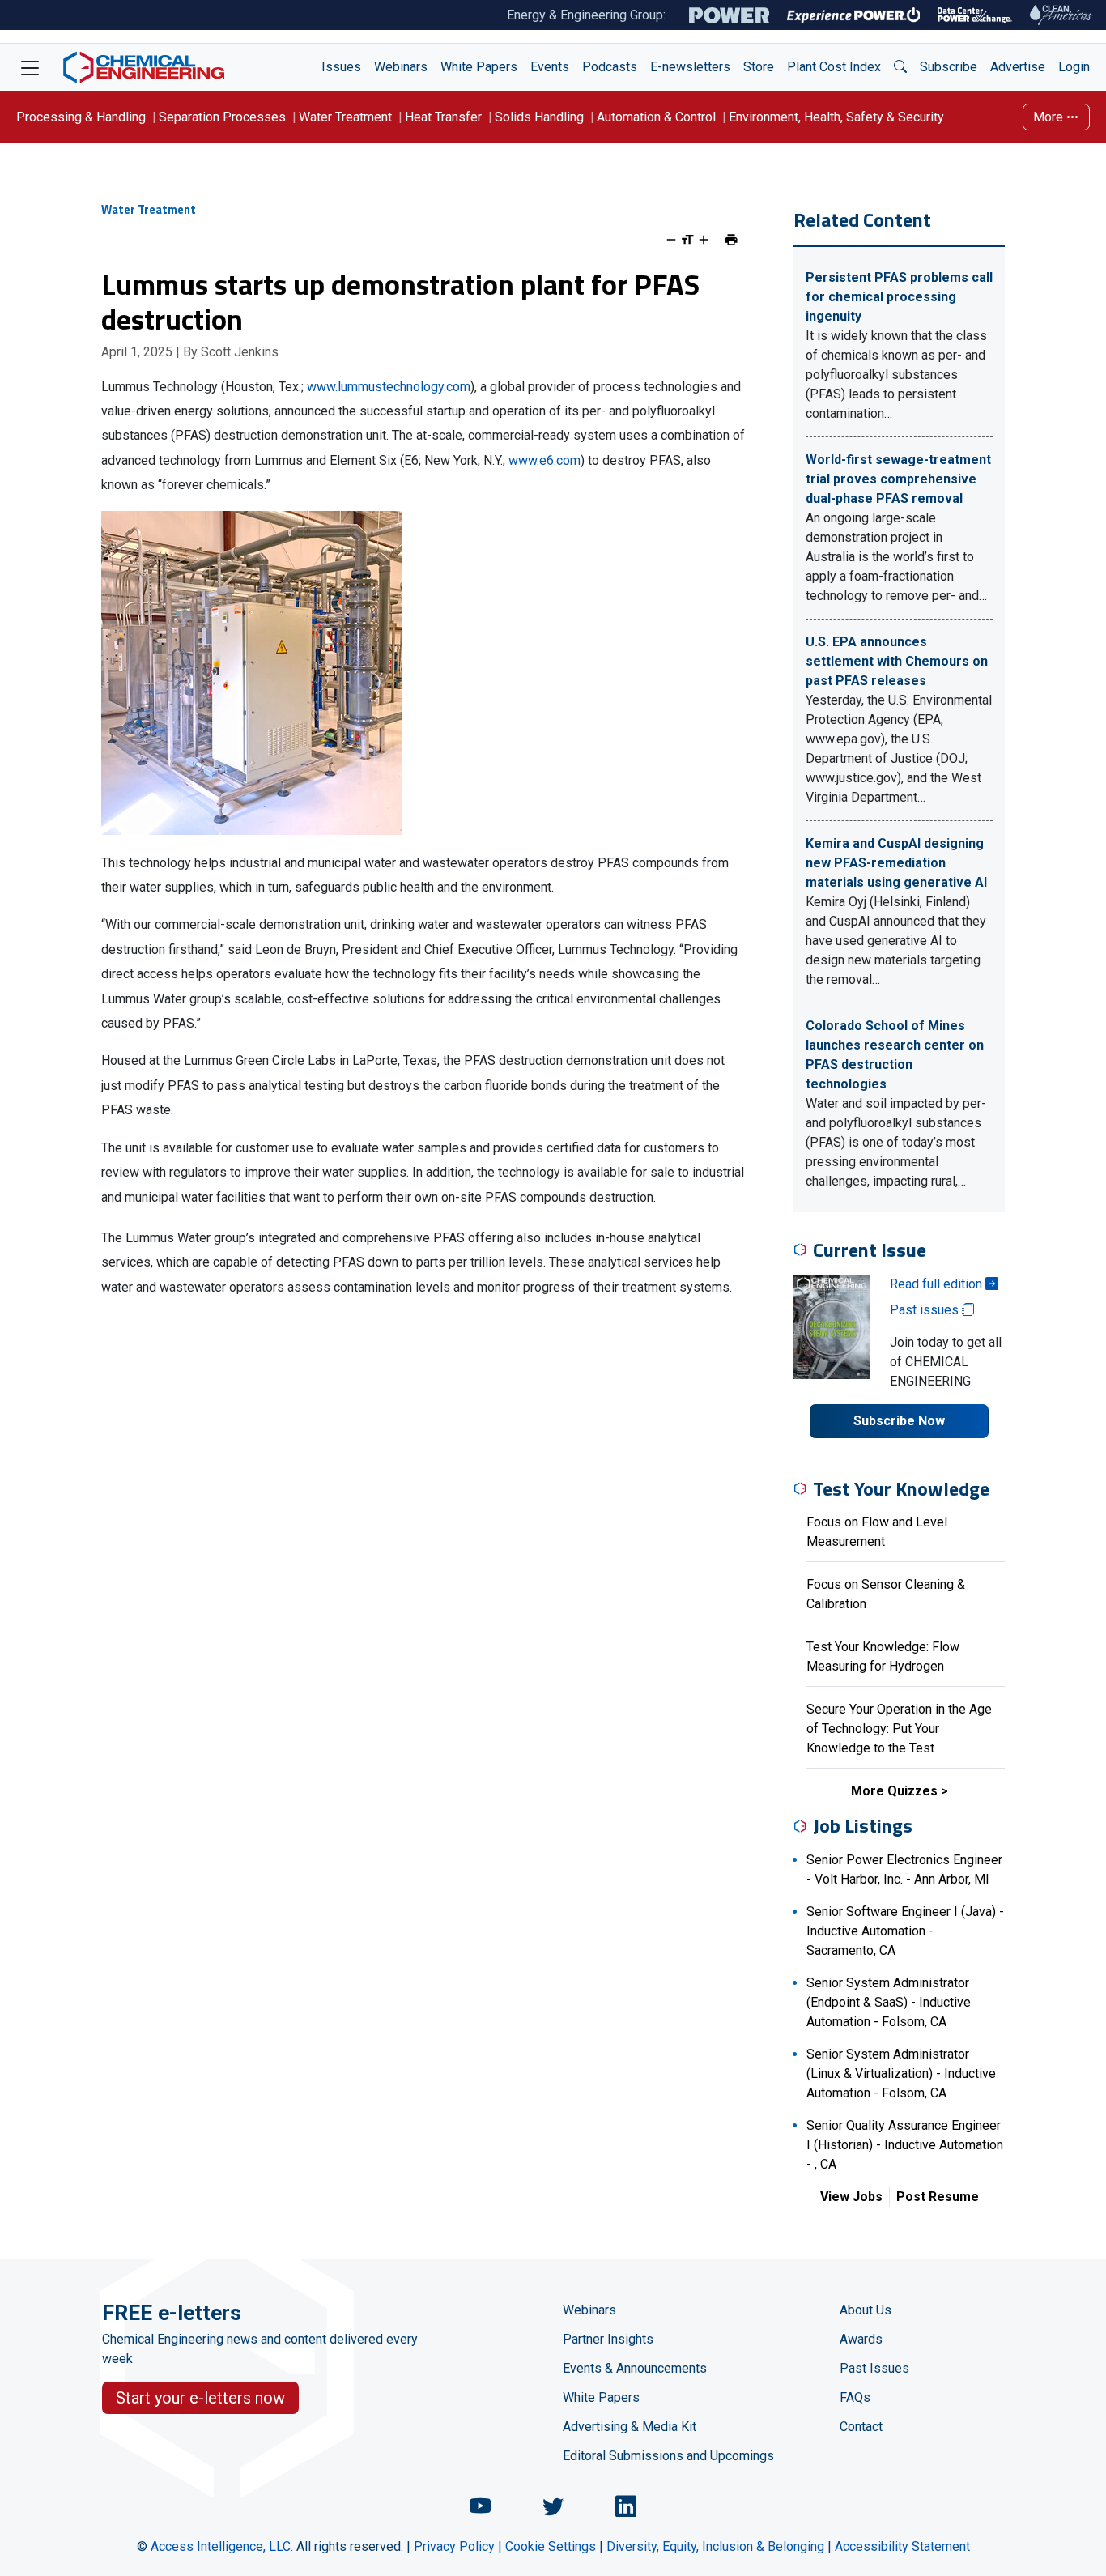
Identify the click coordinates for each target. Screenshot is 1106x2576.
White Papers (479, 67)
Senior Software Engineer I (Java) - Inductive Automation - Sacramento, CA (905, 1931)
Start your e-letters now (200, 2398)
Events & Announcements (635, 2368)
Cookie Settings (551, 2546)
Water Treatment (345, 117)
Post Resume (938, 2197)
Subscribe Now (899, 1421)
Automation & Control (656, 117)
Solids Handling (539, 117)
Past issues (926, 1310)
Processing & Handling (81, 117)
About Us (866, 2310)
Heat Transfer (443, 117)
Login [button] (1074, 67)
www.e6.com (544, 460)
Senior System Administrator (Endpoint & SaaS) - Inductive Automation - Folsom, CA (889, 2002)
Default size (687, 240)
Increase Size (704, 240)
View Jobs (851, 2197)
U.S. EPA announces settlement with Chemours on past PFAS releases (897, 661)
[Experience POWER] (854, 15)
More (1050, 117)
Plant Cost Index (834, 67)
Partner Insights (608, 2339)
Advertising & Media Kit (630, 2427)
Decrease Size (671, 240)
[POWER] (729, 15)
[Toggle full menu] (30, 67)
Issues (341, 67)
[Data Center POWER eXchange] (975, 15)
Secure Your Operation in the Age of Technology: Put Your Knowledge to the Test (899, 1729)
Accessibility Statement (902, 2546)
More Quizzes (894, 1791)
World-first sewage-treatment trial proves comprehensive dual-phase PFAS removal (898, 479)
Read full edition (938, 1284)
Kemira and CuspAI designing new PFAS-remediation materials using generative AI (896, 863)
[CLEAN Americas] (1061, 15)
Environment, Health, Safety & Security (836, 117)
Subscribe (949, 67)
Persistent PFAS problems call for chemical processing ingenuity (899, 297)
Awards (861, 2339)
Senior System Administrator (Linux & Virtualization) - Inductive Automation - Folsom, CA (901, 2074)
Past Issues (874, 2368)
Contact (861, 2427)
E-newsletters (690, 67)
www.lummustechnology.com (389, 387)
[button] (900, 67)
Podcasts (610, 67)
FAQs (855, 2397)
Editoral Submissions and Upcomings (668, 2456)
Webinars (401, 67)
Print (731, 240)
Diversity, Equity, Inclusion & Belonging (715, 2546)
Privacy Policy (454, 2546)
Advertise (1018, 67)
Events (550, 67)
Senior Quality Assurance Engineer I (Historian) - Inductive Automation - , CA (905, 2145)
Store (759, 67)
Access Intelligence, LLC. (222, 2546)
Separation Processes (222, 117)
